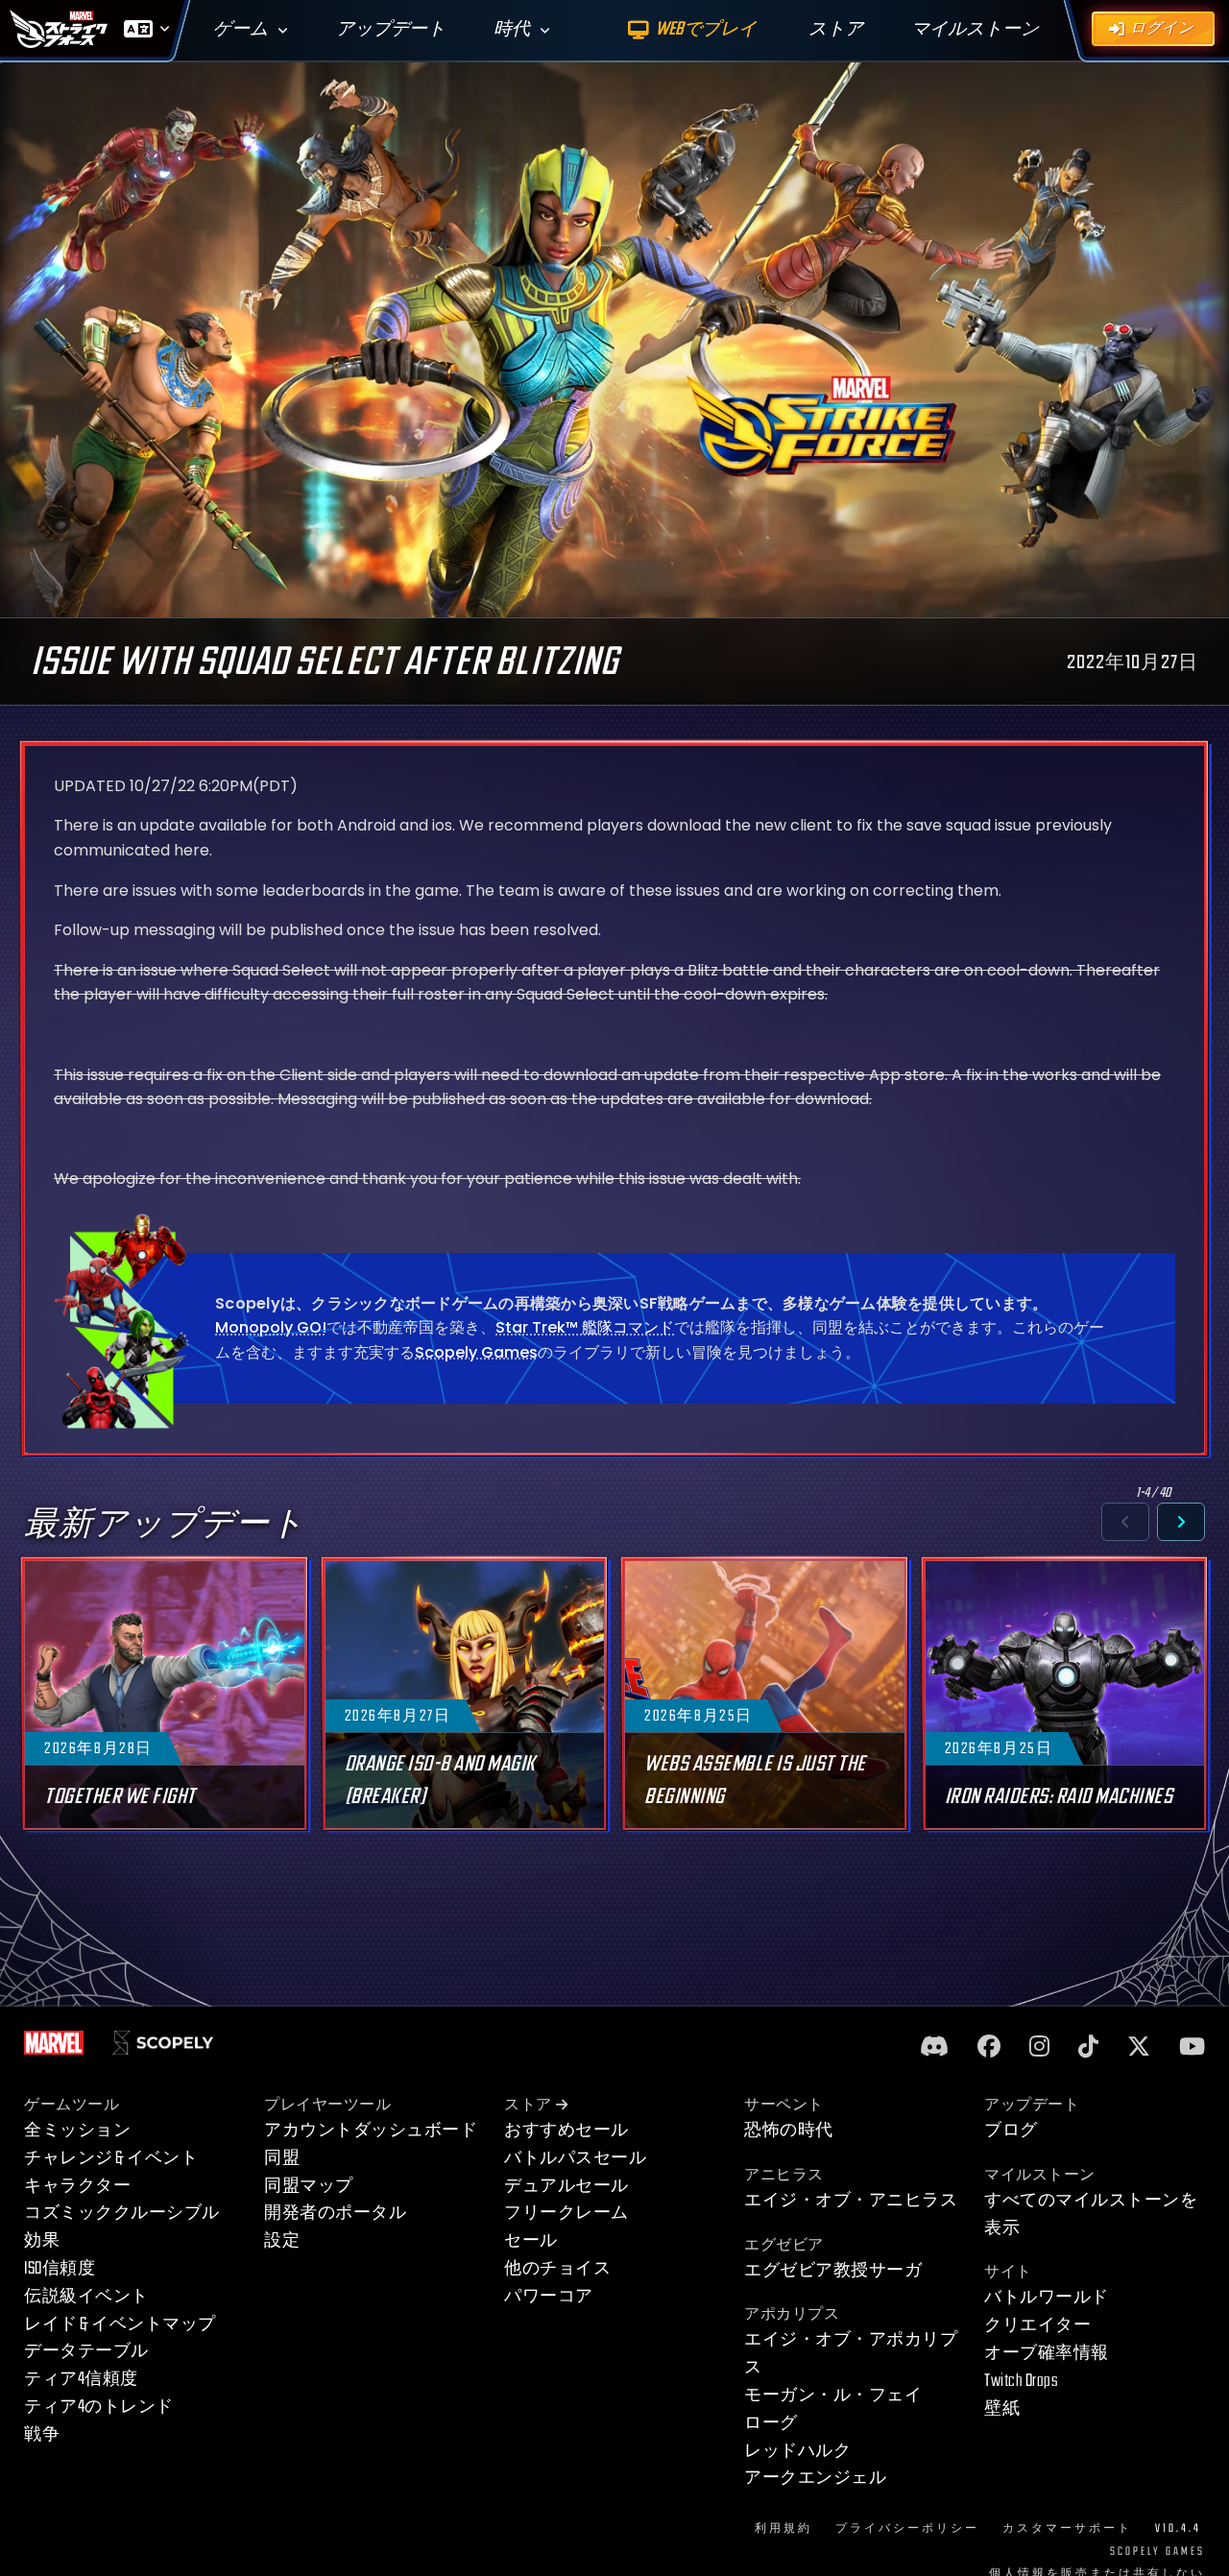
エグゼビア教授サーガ (833, 2270)
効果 (42, 2240)
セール (531, 2240)
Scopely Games (476, 1352)
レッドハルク (797, 2451)
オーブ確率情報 (1047, 2353)
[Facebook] (989, 2047)
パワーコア (549, 2296)
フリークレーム (566, 2213)
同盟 (282, 2158)
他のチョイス (557, 2268)
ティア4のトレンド (99, 2407)
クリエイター (1037, 2325)
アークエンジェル (815, 2478)
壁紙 (1002, 2408)
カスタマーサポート (1067, 2528)
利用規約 (783, 2528)
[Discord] (934, 2047)
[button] (1125, 1522)
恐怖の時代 (789, 2130)
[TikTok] (1088, 2047)
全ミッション (77, 2130)
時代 (512, 29)
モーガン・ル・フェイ (833, 2395)
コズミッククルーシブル (122, 2213)
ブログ (1011, 2130)
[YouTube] (1192, 2047)
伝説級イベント (86, 2296)
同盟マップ (309, 2186)
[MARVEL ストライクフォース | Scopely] (59, 29)
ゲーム (241, 29)
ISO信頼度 (60, 2268)
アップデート (391, 29)
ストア (528, 2105)
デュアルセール (566, 2186)
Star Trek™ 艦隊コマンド (585, 1327)
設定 (282, 2240)
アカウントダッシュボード (371, 2130)
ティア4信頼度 (81, 2379)
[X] (1139, 2047)
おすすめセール (566, 2130)
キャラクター (77, 2186)
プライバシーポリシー (907, 2528)
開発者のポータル (335, 2213)
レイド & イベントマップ (120, 2324)
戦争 (42, 2434)
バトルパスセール (575, 2158)
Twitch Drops (1021, 2381)
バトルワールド (1047, 2297)
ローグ (771, 2423)
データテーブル (86, 2351)
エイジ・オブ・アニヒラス (851, 2200)
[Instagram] (1039, 2047)
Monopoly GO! (271, 1327)
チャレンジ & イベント (111, 2158)
